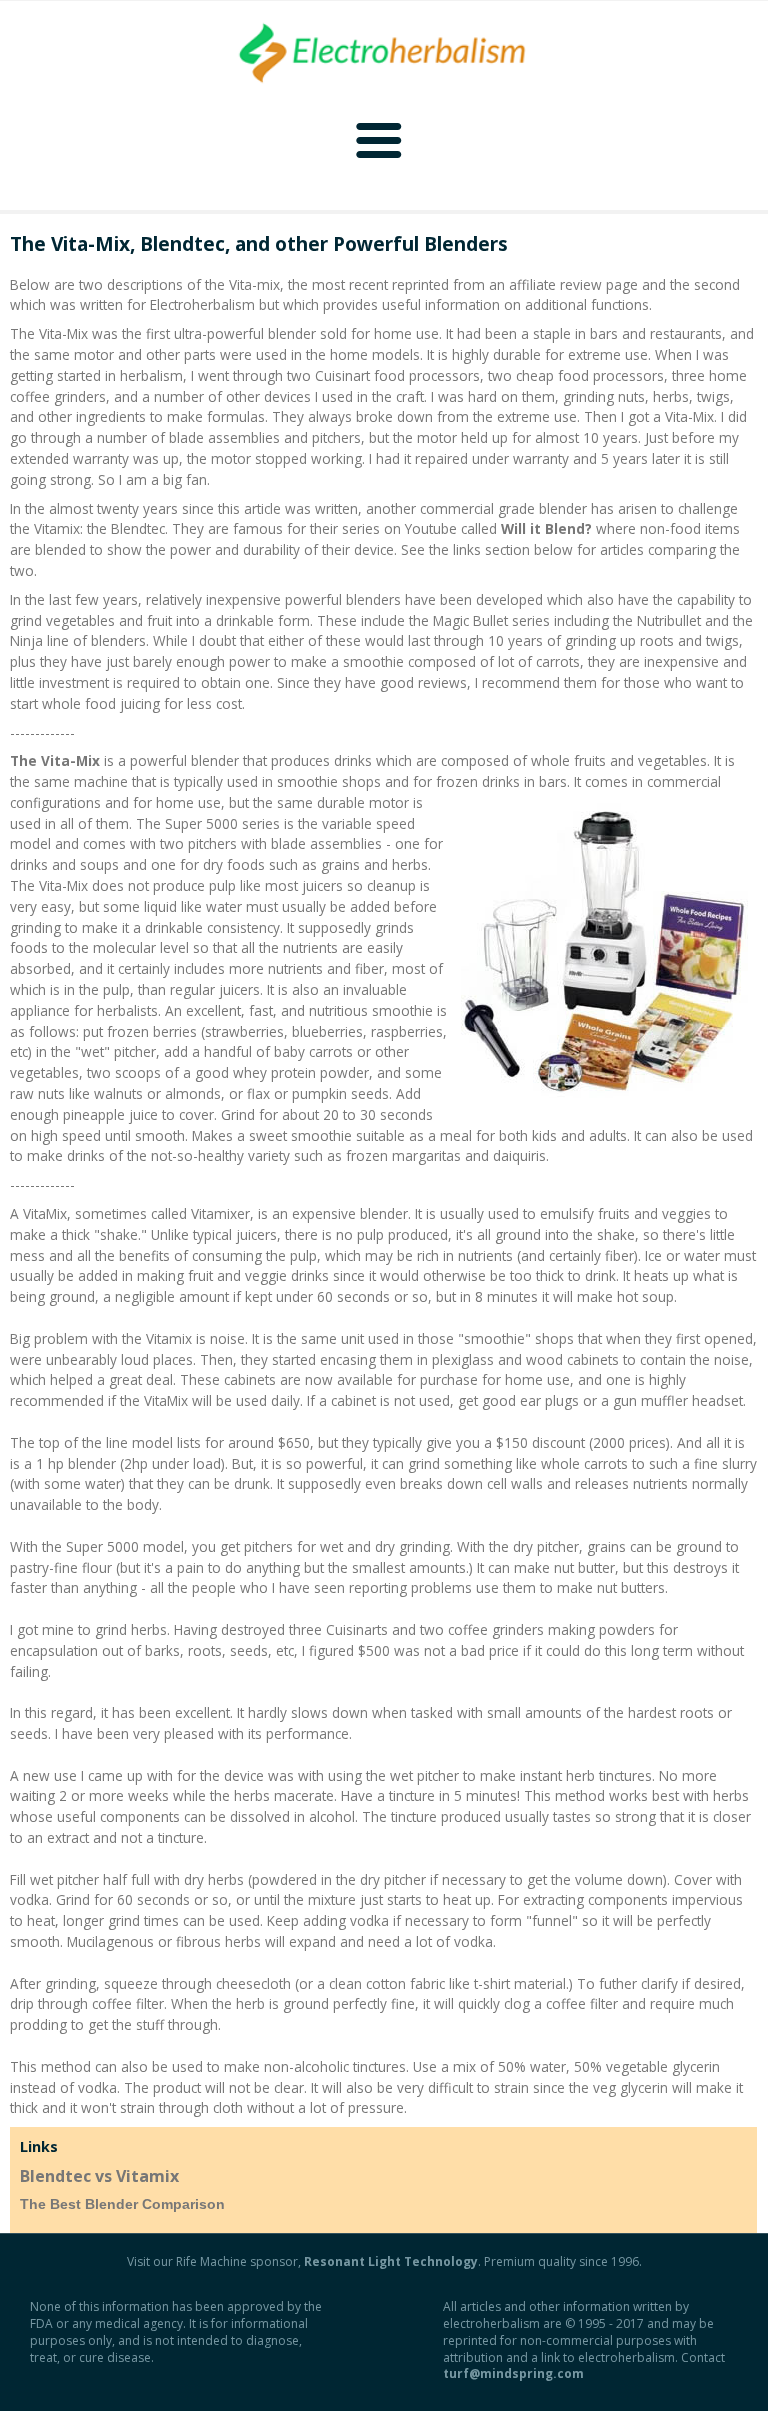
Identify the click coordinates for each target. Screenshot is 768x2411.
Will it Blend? (546, 528)
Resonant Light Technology (391, 2261)
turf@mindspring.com (513, 2373)
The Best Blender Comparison (122, 2204)
